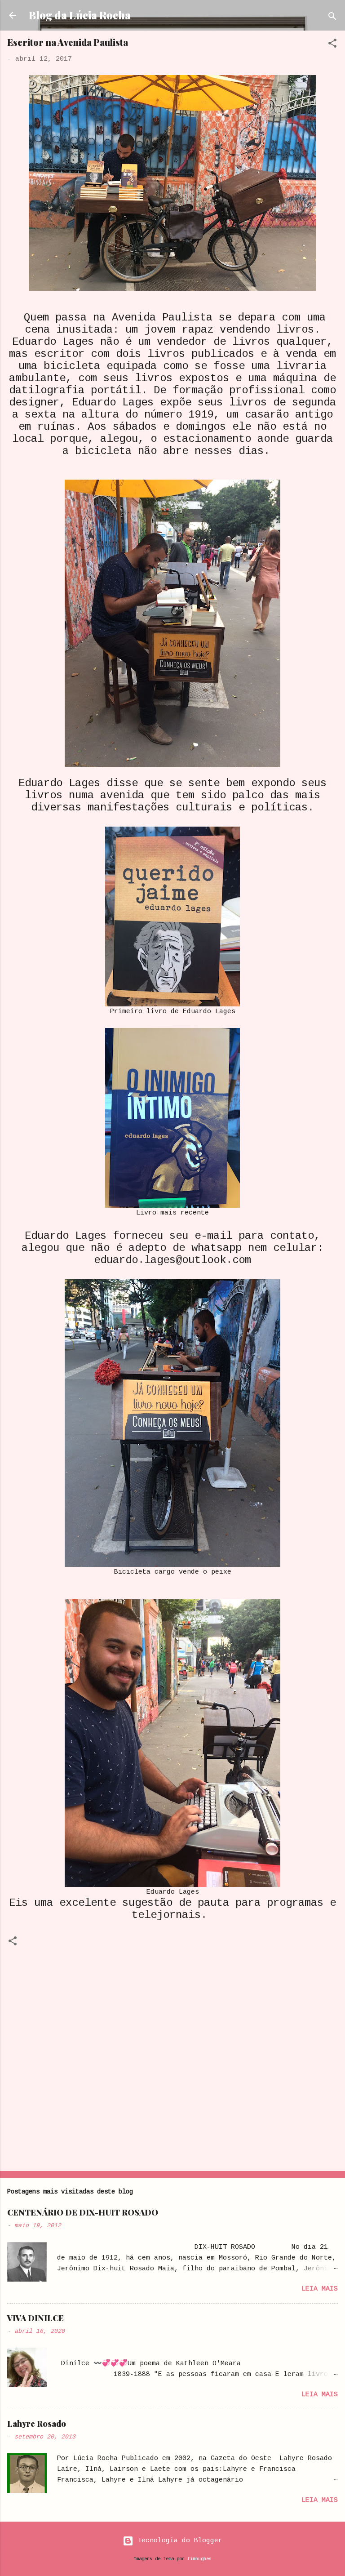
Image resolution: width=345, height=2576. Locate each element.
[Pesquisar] (332, 18)
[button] (332, 45)
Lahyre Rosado (37, 2424)
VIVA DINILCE (35, 2318)
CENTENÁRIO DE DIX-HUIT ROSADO (83, 2212)
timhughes (199, 2559)
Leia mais (320, 2289)
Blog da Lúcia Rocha (80, 15)
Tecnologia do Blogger (178, 2541)
